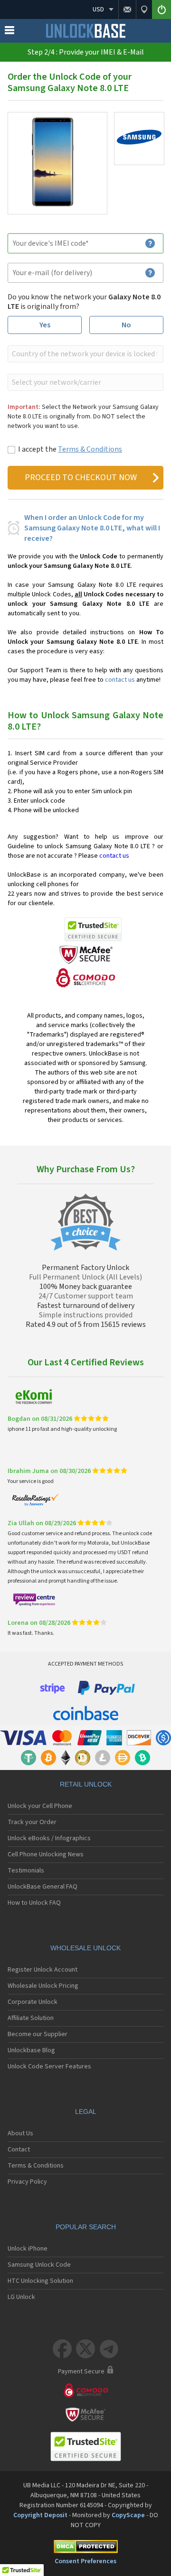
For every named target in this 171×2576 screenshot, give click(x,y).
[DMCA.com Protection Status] (85, 2548)
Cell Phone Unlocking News (46, 1854)
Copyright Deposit (40, 2515)
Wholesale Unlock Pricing (43, 1986)
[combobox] (85, 354)
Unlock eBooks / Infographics (49, 1838)
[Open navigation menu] (9, 32)
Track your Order (32, 1822)
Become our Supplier (38, 2034)
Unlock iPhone (28, 2249)
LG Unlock (21, 2297)
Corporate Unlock (33, 2002)
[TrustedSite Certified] (93, 929)
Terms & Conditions (90, 449)
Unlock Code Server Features (49, 2066)
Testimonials (26, 1871)
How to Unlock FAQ (34, 1903)
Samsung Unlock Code (39, 2265)
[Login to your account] (161, 9)
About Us (20, 2133)
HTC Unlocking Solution (40, 2281)
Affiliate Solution (31, 2018)
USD (98, 9)
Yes (45, 325)
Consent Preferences (85, 2561)
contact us (120, 680)
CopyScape (128, 2515)
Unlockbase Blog (31, 2050)
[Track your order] (144, 9)
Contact (19, 2150)
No (126, 325)
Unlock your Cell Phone (40, 1806)
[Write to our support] (127, 9)
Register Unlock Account (43, 1970)
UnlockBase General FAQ (43, 1887)
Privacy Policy (27, 2182)
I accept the (70, 449)
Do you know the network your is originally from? (84, 302)
